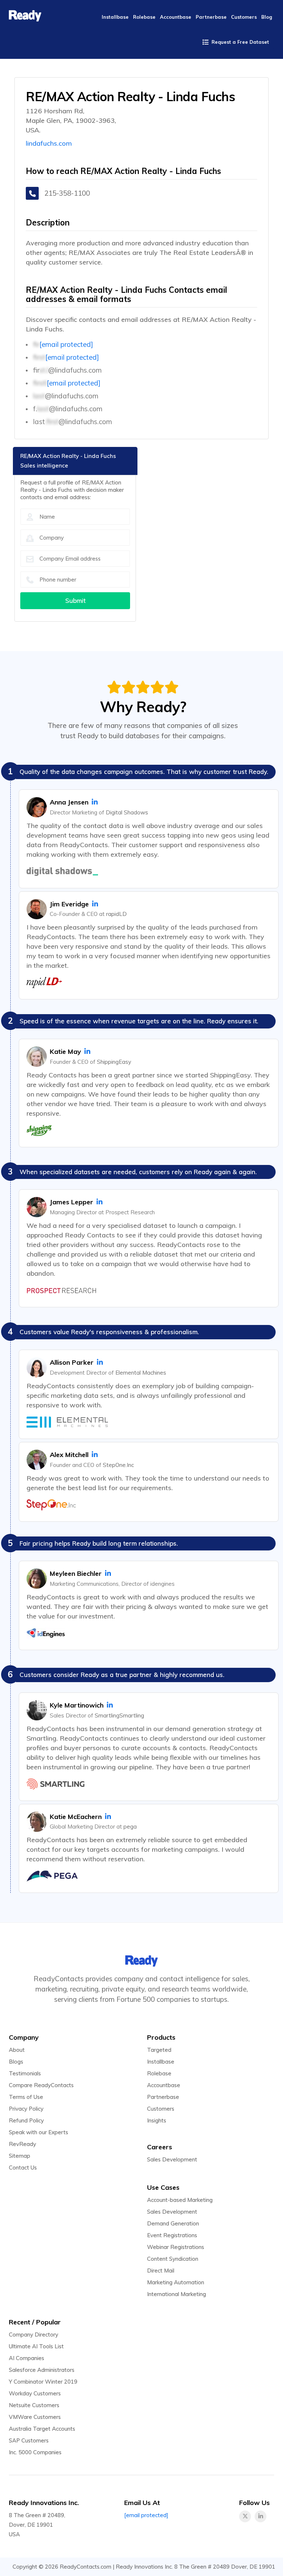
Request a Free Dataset (240, 42)
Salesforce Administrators (42, 2370)
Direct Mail (161, 2271)
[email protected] (66, 344)
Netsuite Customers (34, 2405)
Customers (161, 2109)
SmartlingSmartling (119, 1715)
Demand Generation (173, 2223)
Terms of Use (26, 2097)
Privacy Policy (26, 2109)
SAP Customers (29, 2440)
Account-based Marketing (180, 2200)
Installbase (161, 2062)
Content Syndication (173, 2259)
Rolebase (159, 2073)
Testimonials (25, 2073)
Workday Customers (35, 2393)
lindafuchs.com (49, 143)
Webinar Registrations (176, 2247)
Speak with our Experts (39, 2132)
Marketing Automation (176, 2282)
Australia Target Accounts (42, 2429)
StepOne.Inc (118, 1465)
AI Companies (27, 2358)
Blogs (16, 2062)
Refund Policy (26, 2120)
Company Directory (34, 2335)
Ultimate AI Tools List (36, 2346)
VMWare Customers (35, 2417)
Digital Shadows (127, 812)
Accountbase (164, 2085)
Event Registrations (172, 2235)
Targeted (159, 2050)
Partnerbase (163, 2097)
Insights (157, 2120)
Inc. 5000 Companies (35, 2452)
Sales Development (172, 2159)
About (17, 2050)
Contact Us (23, 2168)
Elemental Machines (141, 1373)
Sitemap (20, 2156)
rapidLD (116, 914)
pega (130, 1827)
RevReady (22, 2144)
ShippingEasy (114, 1062)
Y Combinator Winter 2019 (43, 2382)
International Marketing (177, 2294)
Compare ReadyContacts (41, 2085)
